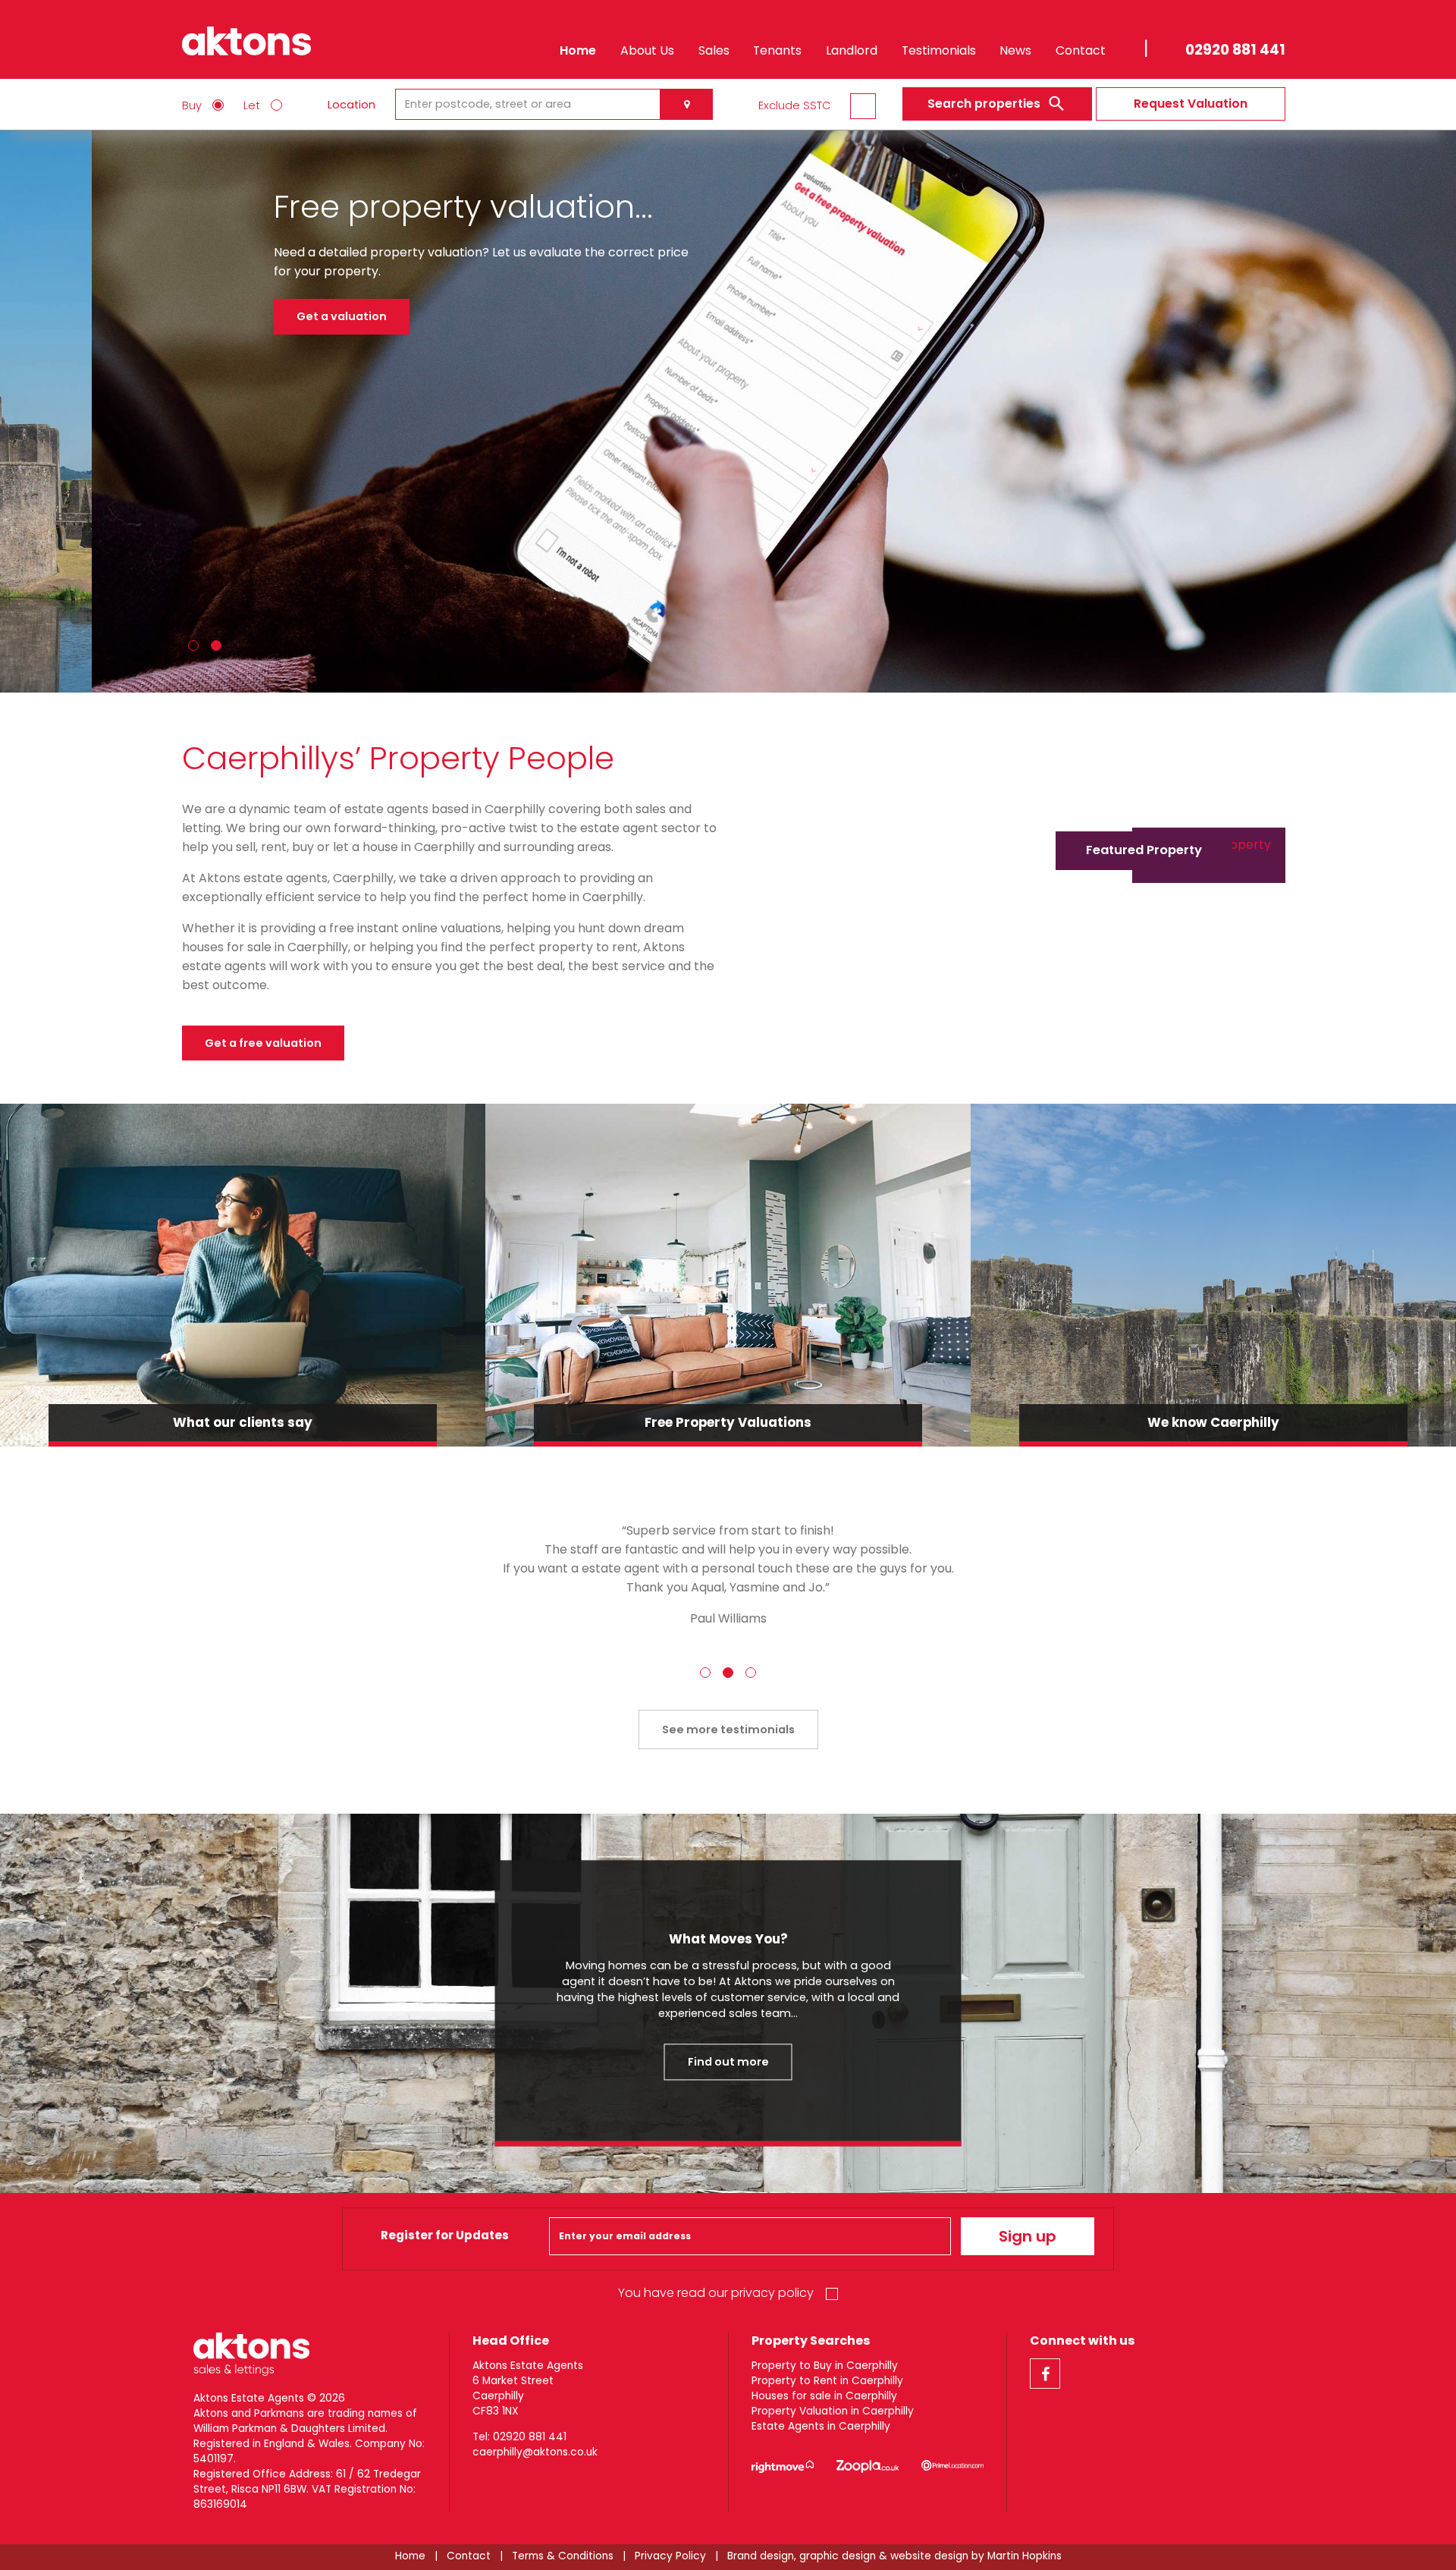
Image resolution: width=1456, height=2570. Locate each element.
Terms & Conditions (563, 2556)
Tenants (777, 51)
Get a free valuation (263, 1043)
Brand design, (762, 2556)
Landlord (852, 51)
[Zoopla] (868, 2466)
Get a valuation (250, 316)
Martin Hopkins (1025, 2556)
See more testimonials (728, 1730)
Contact (1081, 51)
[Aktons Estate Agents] (246, 38)
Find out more (728, 2062)
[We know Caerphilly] (1213, 1275)
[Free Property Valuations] (728, 1275)
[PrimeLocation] (952, 2466)
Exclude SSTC (794, 105)
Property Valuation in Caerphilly (833, 2411)
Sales (714, 51)
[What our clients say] (243, 1275)
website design (929, 2556)
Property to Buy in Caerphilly (825, 2366)
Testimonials (939, 51)
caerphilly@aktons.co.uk (535, 2452)
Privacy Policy (670, 2556)
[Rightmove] (783, 2466)
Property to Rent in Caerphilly (827, 2381)
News (1015, 51)
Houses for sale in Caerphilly (824, 2396)
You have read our (716, 2293)
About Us (647, 51)
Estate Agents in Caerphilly (821, 2426)
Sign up (1028, 2236)
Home (578, 51)
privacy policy (772, 2293)
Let (252, 105)
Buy (192, 105)
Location (351, 105)
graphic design (838, 2556)
